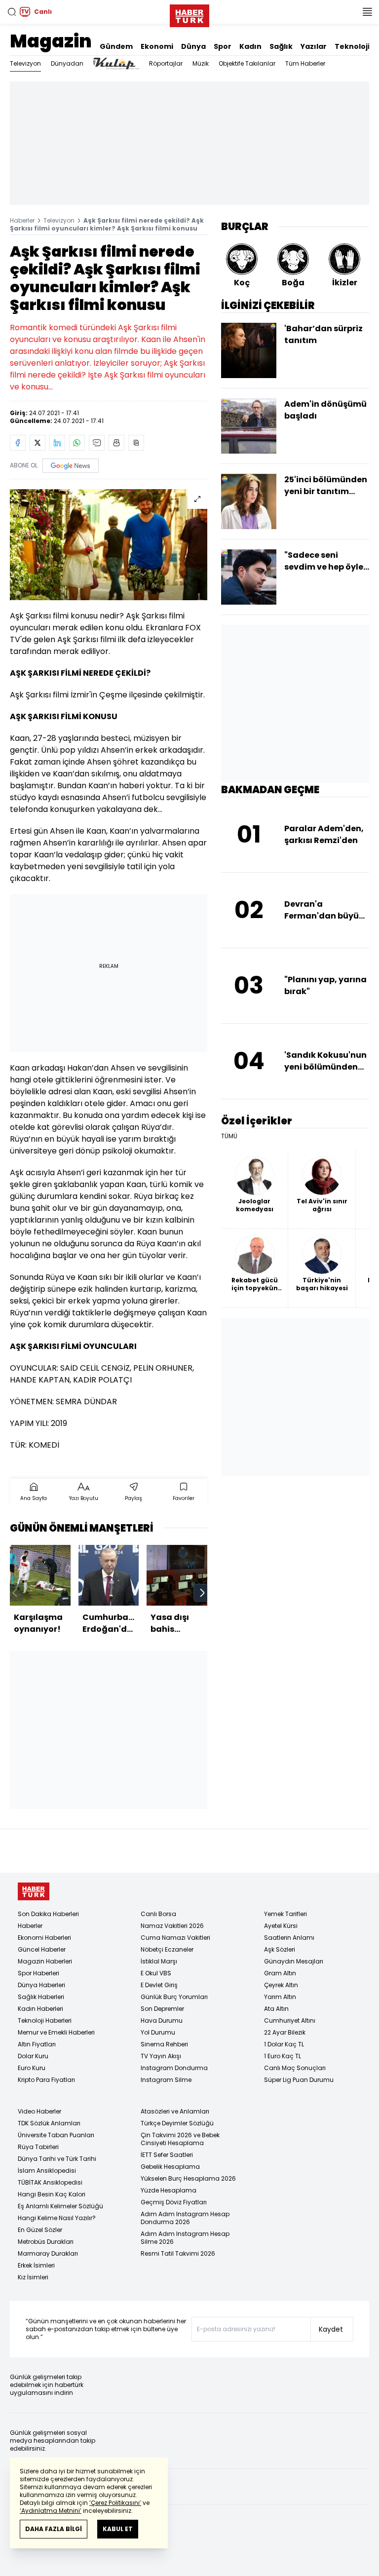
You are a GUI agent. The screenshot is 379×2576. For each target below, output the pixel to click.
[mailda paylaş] (97, 443)
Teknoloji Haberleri (45, 2020)
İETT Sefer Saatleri (167, 2155)
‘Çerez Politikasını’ (115, 2503)
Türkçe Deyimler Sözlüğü (177, 2123)
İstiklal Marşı (159, 1961)
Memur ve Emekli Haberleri (56, 2032)
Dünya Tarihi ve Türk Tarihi (57, 2159)
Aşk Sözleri (280, 1949)
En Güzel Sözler (40, 2230)
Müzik (201, 63)
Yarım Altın (280, 1997)
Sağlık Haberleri (41, 1997)
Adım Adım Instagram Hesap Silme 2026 (185, 2238)
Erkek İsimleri (36, 2265)
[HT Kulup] (116, 64)
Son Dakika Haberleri (48, 1914)
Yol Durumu (158, 2032)
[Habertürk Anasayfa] (189, 14)
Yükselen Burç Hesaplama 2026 (188, 2178)
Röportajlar (166, 63)
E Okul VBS (156, 1973)
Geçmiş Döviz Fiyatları (174, 2202)
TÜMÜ (229, 1136)
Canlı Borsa (158, 1914)
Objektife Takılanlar (247, 63)
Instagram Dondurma (174, 2068)
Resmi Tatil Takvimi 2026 (178, 2253)
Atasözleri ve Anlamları (175, 2111)
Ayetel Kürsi (281, 1926)
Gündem (116, 46)
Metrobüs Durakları (46, 2242)
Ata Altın (276, 2009)
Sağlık (281, 46)
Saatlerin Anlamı (289, 1938)
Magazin (51, 41)
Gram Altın (280, 1973)
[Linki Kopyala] (136, 443)
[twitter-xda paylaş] (38, 443)
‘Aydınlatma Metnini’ (51, 2511)
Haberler (22, 220)
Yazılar (314, 46)
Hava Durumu (162, 2020)
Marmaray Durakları (48, 2253)
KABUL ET (118, 2529)
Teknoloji (352, 46)
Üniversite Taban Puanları (56, 2135)
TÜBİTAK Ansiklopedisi (50, 2182)
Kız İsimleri (33, 2277)
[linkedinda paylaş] (57, 443)
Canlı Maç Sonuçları (295, 2068)
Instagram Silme (166, 2080)
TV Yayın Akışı (161, 2056)
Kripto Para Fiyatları (46, 2080)
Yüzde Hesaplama (169, 2190)
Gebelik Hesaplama (170, 2167)
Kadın (250, 46)
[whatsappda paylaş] (77, 443)
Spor (223, 46)
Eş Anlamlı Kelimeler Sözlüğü (60, 2206)
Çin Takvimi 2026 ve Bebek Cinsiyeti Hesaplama (180, 2139)
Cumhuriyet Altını (290, 2020)
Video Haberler (39, 2111)
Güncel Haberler (42, 1949)
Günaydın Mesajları (294, 1961)
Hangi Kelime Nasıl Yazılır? (57, 2218)
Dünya (193, 46)
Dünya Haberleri (41, 1985)
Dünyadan (67, 63)
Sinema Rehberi (164, 2044)
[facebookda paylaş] (18, 443)
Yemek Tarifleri (285, 1914)
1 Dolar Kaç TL (284, 2044)
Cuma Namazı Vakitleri (175, 1938)
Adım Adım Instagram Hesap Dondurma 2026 (185, 2218)
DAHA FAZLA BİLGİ (54, 2529)
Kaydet (331, 2329)
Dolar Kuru (33, 2056)
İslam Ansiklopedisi (47, 2171)
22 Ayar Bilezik (285, 2032)
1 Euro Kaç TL (283, 2056)
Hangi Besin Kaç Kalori (52, 2194)
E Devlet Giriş (159, 1985)
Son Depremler (162, 2009)
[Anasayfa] (34, 1892)
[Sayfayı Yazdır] (116, 443)
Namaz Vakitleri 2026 (172, 1926)
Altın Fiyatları (37, 2044)
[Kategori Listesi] (367, 12)
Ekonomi (157, 46)
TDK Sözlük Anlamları (49, 2123)
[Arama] (12, 12)
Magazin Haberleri (45, 1961)
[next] (202, 1593)
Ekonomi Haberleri (44, 1938)
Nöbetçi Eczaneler (167, 1949)
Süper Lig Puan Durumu (299, 2080)
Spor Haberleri (38, 1973)
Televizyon (25, 63)
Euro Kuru (32, 2068)
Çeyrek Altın (281, 1985)
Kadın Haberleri (40, 2009)
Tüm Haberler (305, 63)
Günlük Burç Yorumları (174, 1997)
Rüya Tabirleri (38, 2147)
